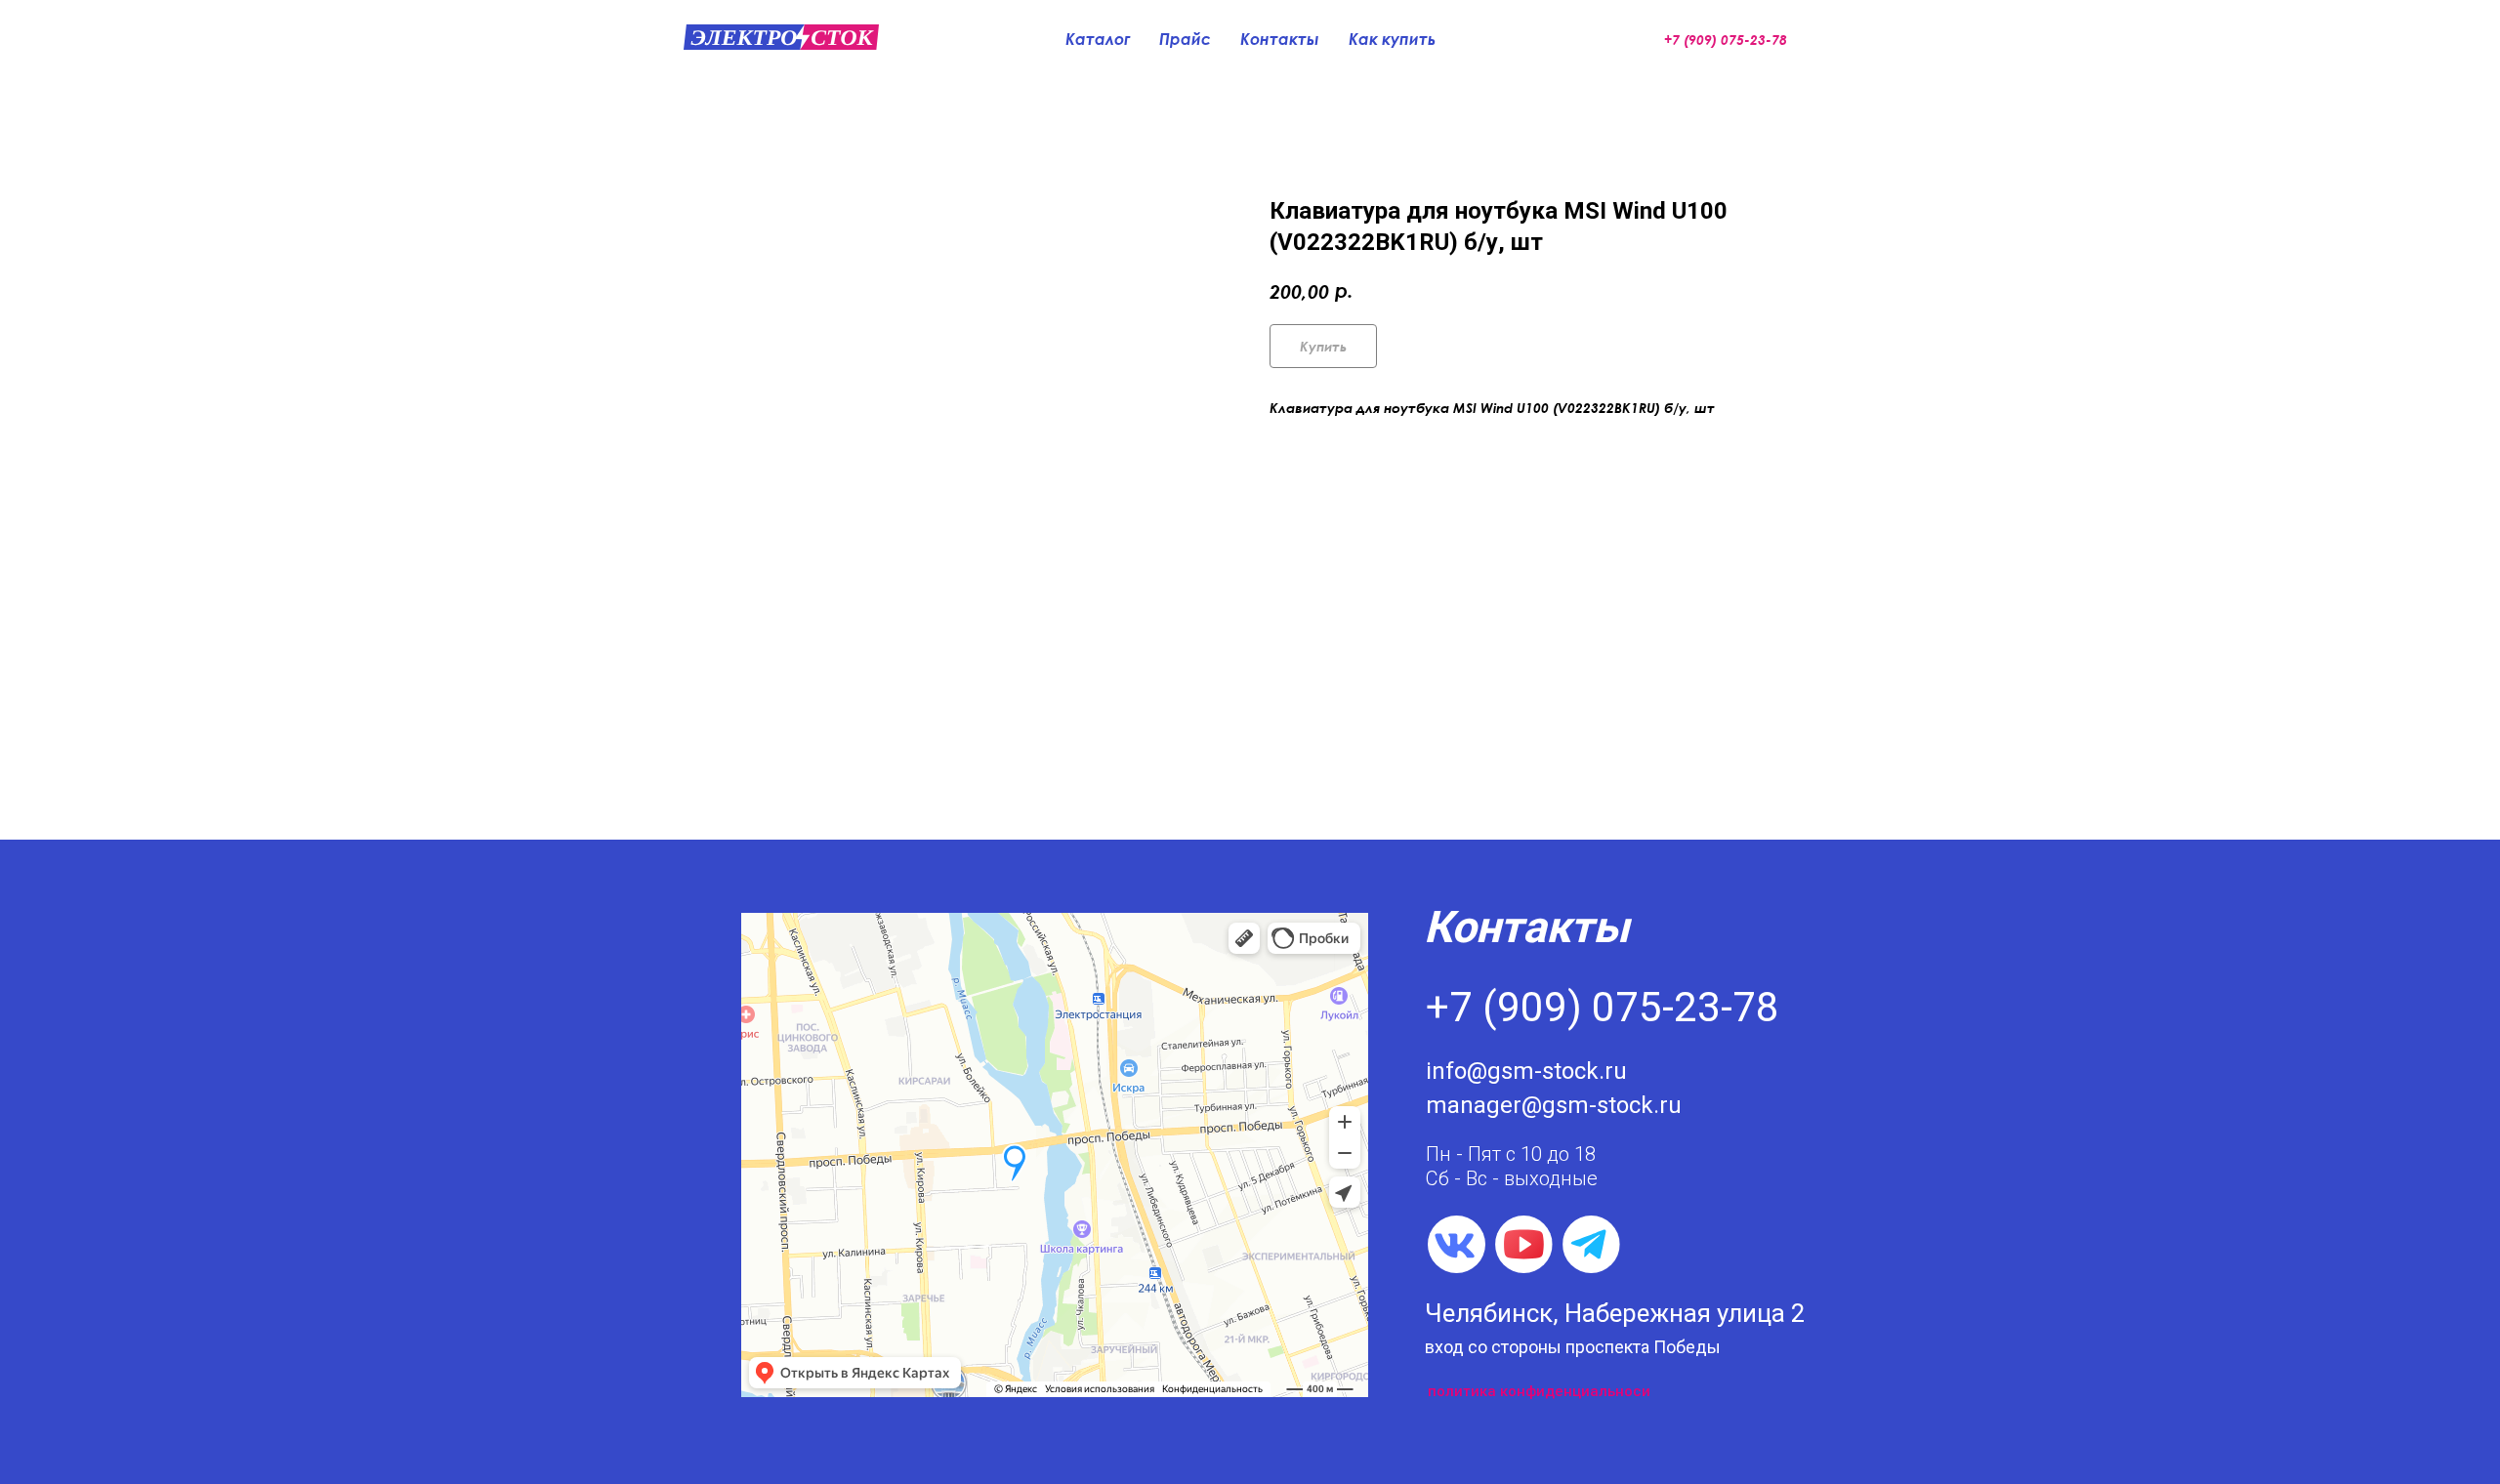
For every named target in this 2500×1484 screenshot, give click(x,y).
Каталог (1098, 39)
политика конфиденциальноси (1539, 1391)
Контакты (1280, 39)
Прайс (1185, 39)
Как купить (1392, 39)
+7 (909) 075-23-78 (1603, 1007)
